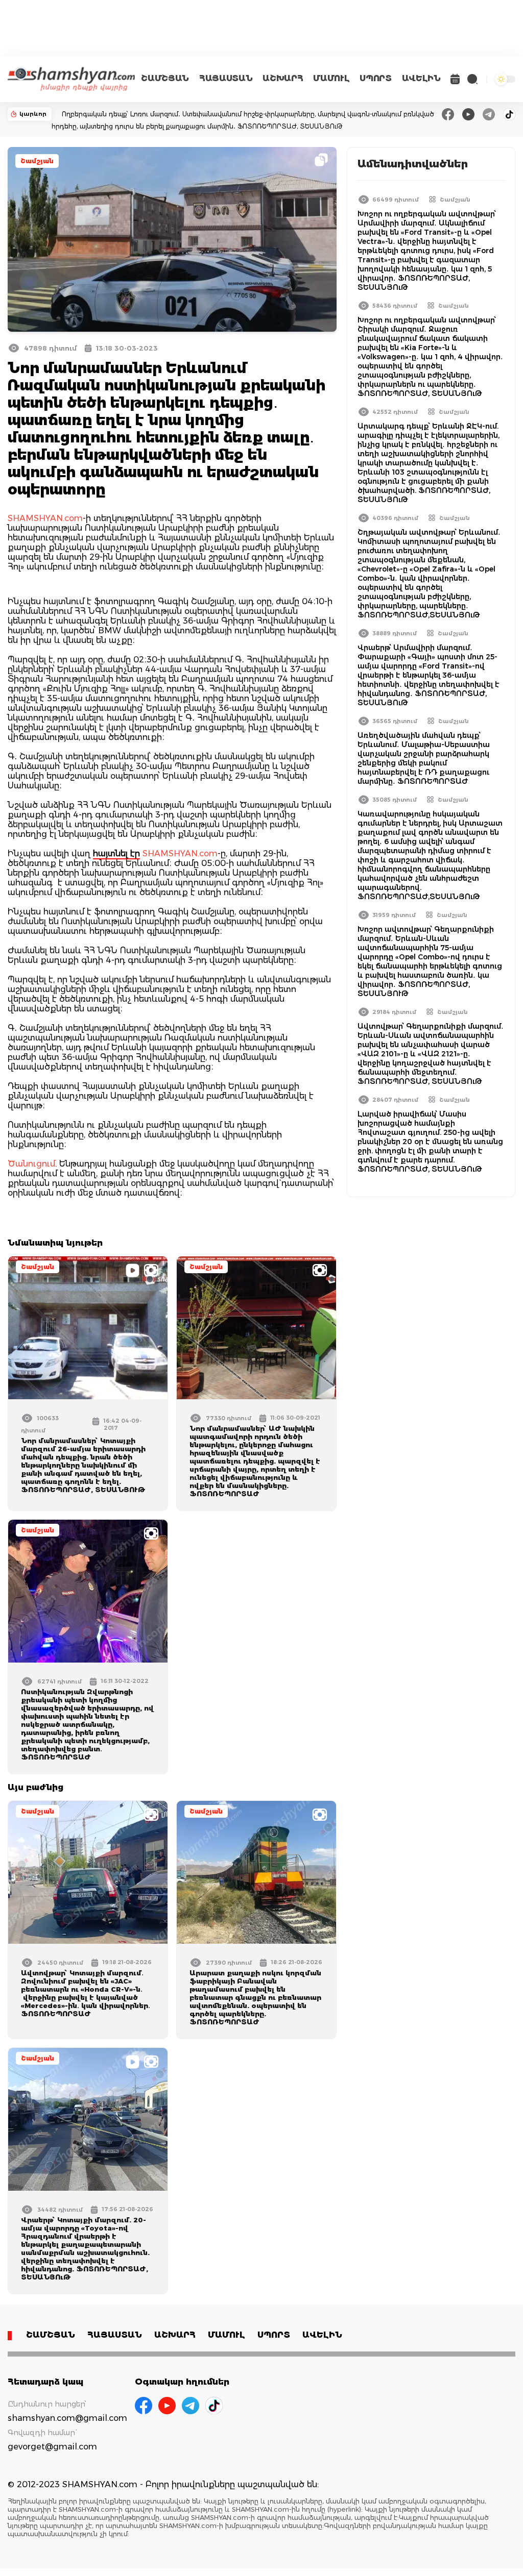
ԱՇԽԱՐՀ (283, 78)
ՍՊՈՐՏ (375, 78)
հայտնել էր (116, 853)
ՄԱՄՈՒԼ (331, 78)
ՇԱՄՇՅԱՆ (165, 78)
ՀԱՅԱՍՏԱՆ (226, 78)
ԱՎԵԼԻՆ (421, 78)
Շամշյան (37, 161)
